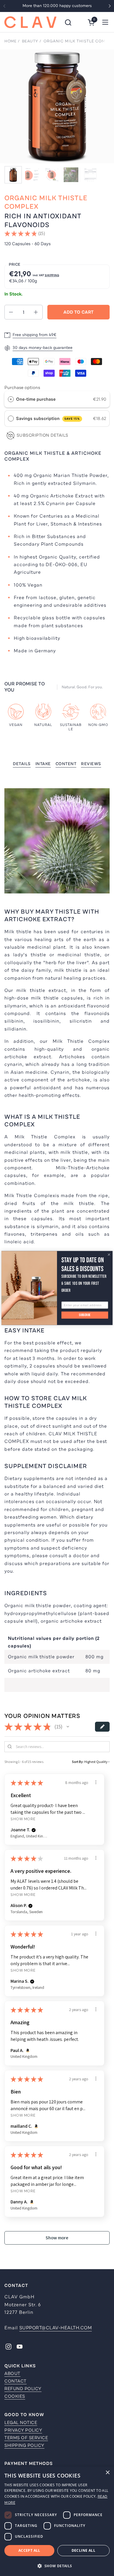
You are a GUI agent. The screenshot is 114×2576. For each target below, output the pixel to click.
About (12, 2373)
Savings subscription (48, 419)
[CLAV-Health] (30, 22)
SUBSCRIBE (85, 1315)
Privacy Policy (23, 2430)
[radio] (11, 399)
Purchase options (22, 388)
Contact (15, 2381)
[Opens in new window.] (27, 2051)
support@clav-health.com (56, 2328)
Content (66, 764)
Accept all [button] (29, 2550)
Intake (43, 764)
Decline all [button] (83, 2550)
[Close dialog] (109, 1255)
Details (22, 764)
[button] (68, 22)
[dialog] (57, 2521)
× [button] (107, 2473)
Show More (23, 1819)
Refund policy (23, 2389)
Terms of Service (26, 2438)
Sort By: (78, 1762)
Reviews (91, 764)
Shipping (52, 275)
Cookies (15, 2396)
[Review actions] (96, 1782)
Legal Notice (21, 2423)
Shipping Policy (24, 2445)
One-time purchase (36, 399)
